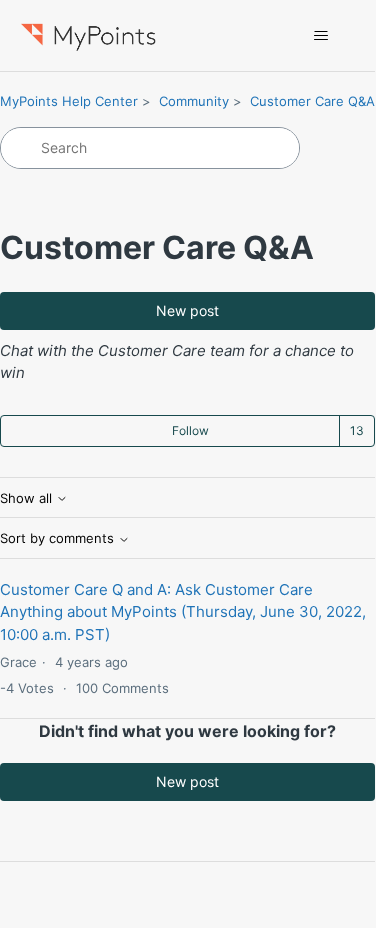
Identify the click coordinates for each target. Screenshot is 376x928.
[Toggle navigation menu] (320, 36)
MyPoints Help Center (69, 101)
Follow (190, 430)
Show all (28, 498)
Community (194, 101)
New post (187, 310)
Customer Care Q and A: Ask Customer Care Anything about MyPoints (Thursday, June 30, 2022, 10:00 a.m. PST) (183, 612)
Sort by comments (59, 538)
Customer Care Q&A (312, 101)
